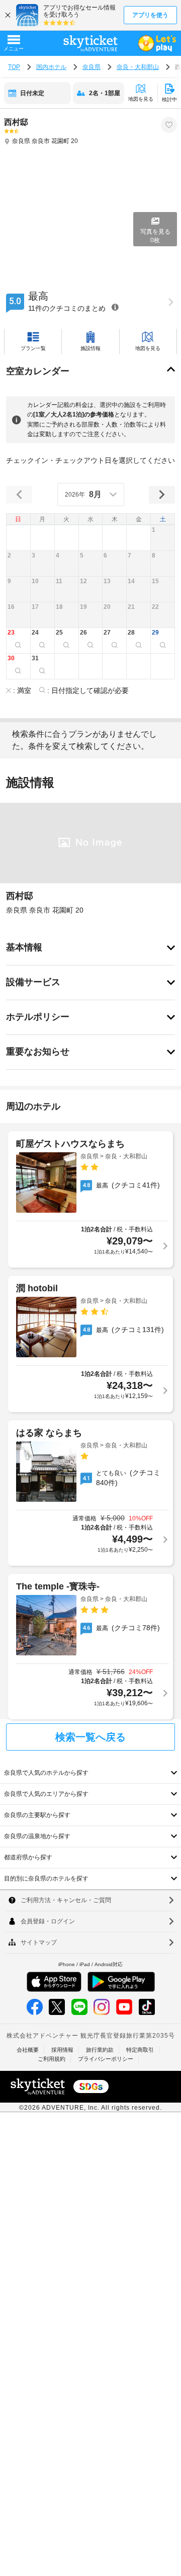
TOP (14, 67)
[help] (115, 307)
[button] (163, 538)
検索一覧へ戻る (90, 1737)
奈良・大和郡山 (138, 67)
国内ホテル (51, 67)
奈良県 (92, 67)
